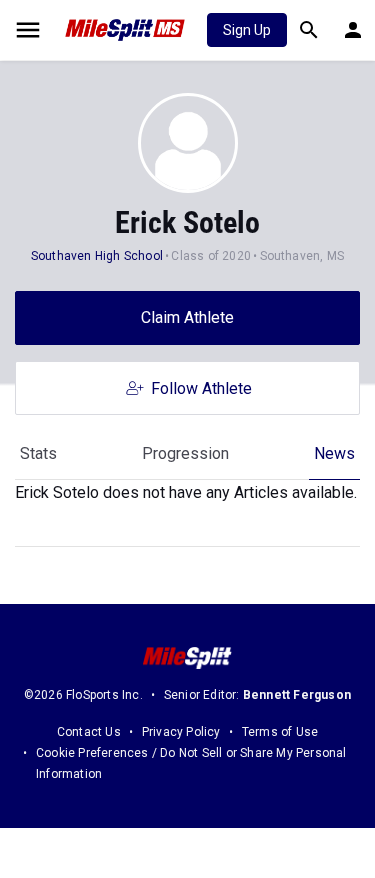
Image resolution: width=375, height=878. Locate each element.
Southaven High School (97, 256)
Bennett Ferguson (297, 695)
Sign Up (247, 30)
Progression (185, 453)
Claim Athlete (187, 317)
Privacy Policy (181, 732)
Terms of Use (280, 732)
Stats (38, 453)
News (334, 453)
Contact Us (89, 732)
